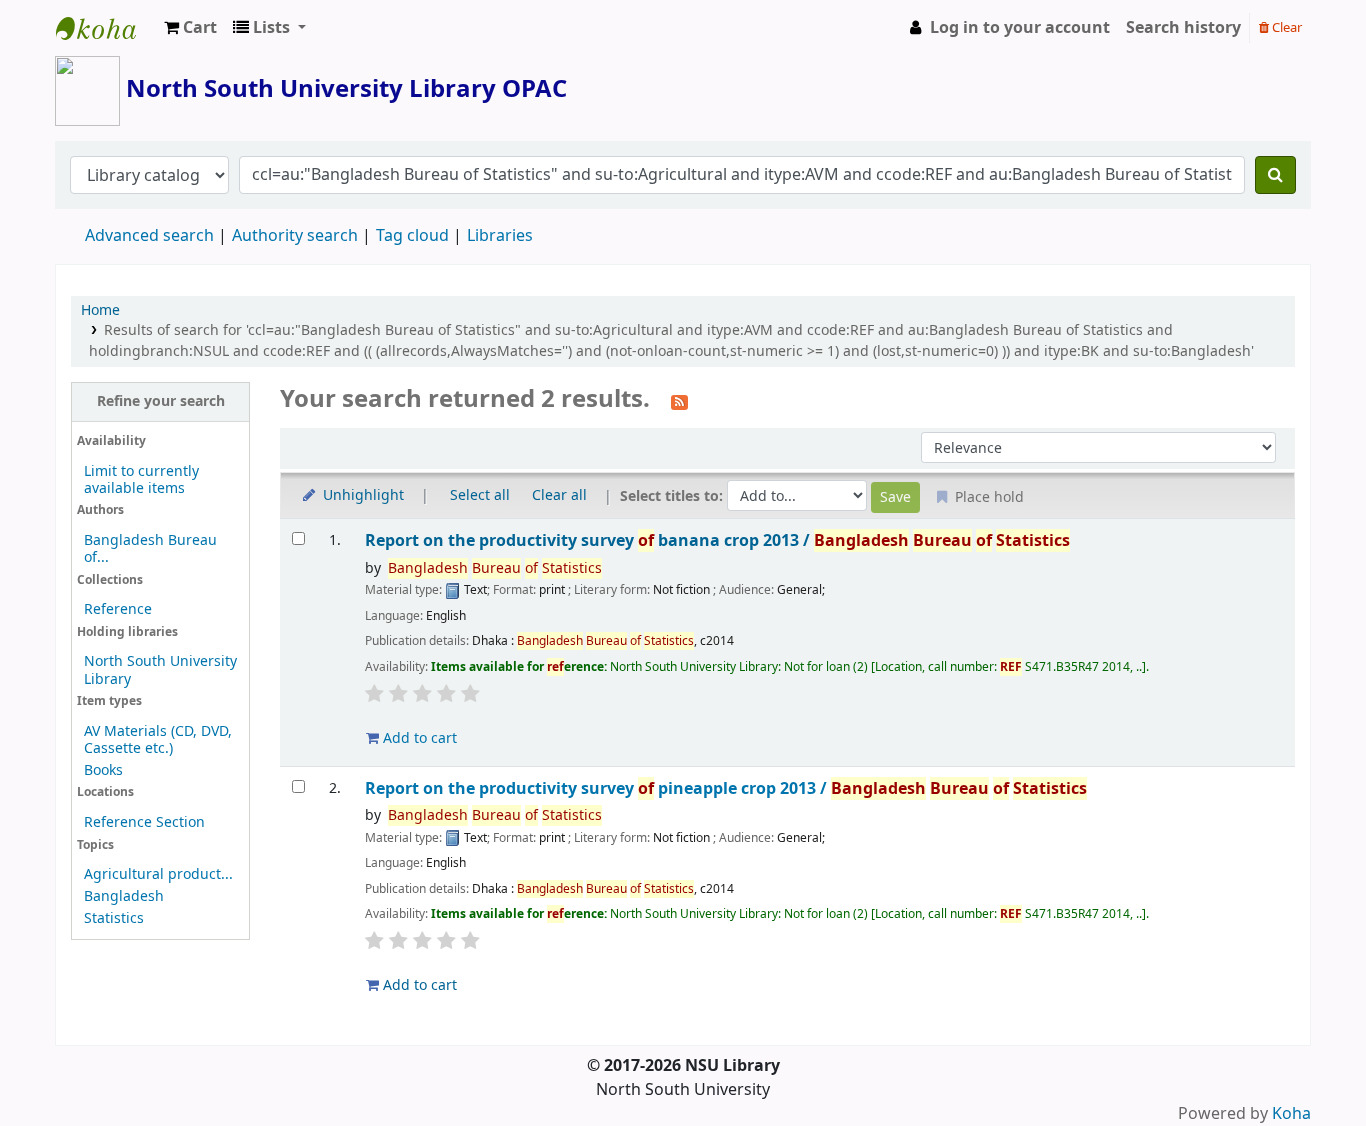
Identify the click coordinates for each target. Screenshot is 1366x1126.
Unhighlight (361, 495)
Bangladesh (124, 896)
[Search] (1275, 175)
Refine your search (161, 401)
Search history (1183, 28)
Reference (118, 609)
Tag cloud (412, 236)
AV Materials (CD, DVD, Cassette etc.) (158, 740)
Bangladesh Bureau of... (150, 549)
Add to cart (418, 738)
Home (100, 310)
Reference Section (144, 822)
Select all (480, 495)
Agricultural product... (158, 874)
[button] (190, 28)
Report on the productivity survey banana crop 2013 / (717, 540)
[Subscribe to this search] (679, 401)
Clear (1285, 27)
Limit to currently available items (141, 480)
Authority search (295, 236)
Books (103, 770)
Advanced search (149, 236)
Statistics (114, 918)
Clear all (559, 495)
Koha (1291, 1114)
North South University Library (106, 28)
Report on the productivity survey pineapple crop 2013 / (726, 788)
